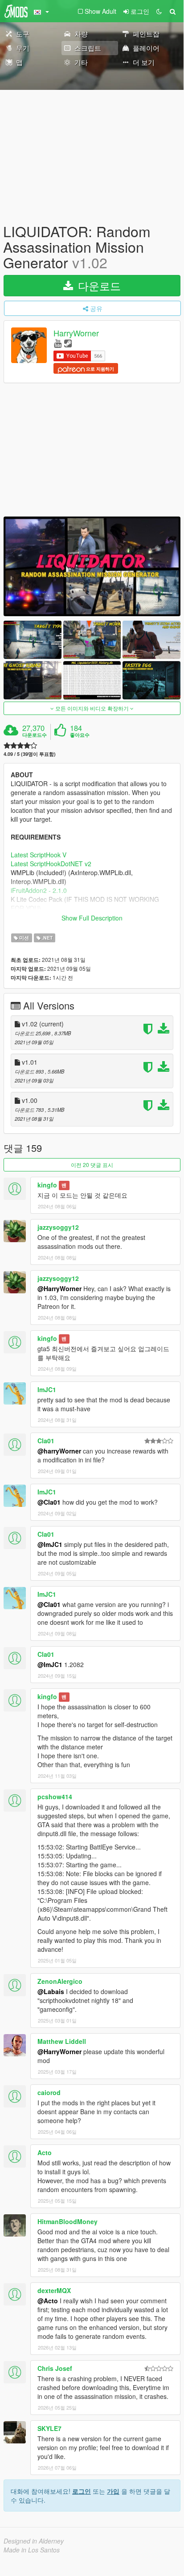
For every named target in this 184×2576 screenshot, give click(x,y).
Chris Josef (55, 2368)
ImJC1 (47, 1389)
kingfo (47, 1185)
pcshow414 (55, 1797)
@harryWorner (59, 1451)
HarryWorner (76, 333)
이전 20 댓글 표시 (92, 1165)
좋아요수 (80, 735)
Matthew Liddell (62, 2041)
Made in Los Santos (32, 2550)
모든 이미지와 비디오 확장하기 (92, 708)
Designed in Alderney (34, 2541)
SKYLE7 (49, 2428)
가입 (113, 2491)
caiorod (49, 2092)
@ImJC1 (50, 1544)
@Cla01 (49, 1502)
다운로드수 (35, 735)
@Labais (51, 1991)
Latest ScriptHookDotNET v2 (51, 864)
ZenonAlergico (60, 1981)
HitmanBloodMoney (67, 2221)
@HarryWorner (59, 1288)
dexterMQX (54, 2290)
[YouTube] (58, 343)
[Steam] (68, 343)
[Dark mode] (159, 11)
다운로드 (98, 285)
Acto (45, 2152)
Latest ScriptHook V (39, 855)
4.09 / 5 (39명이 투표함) (30, 754)
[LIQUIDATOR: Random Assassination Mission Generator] (92, 566)
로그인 (82, 2491)
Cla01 (46, 1441)
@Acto (48, 2301)
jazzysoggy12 (58, 1227)
